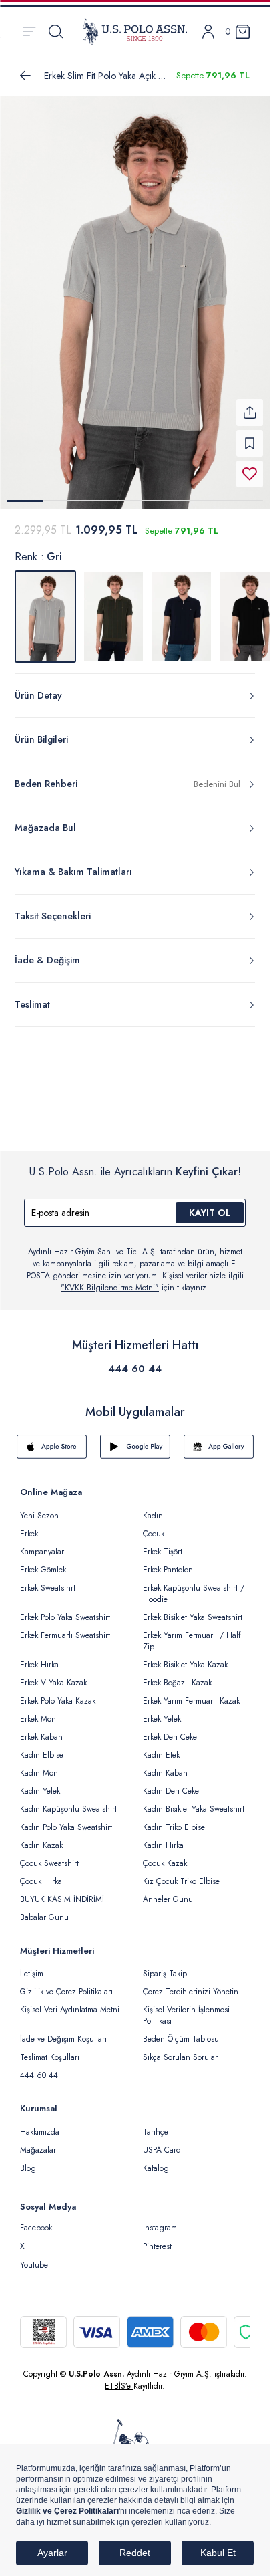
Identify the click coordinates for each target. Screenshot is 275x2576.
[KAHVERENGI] (113, 608)
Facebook (36, 2220)
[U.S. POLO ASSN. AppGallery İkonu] (219, 1439)
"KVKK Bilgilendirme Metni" (110, 1280)
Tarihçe (156, 2124)
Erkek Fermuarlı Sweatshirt (65, 1627)
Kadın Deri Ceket (172, 1783)
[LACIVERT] (182, 608)
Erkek (29, 1526)
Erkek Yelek (162, 1711)
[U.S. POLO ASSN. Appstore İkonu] (52, 1439)
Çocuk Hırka (41, 1873)
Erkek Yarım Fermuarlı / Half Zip (192, 1633)
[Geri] (25, 76)
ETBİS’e (119, 2378)
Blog (28, 2160)
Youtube (34, 2257)
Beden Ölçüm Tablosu (181, 2031)
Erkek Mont (39, 1711)
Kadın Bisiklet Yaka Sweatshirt (194, 1801)
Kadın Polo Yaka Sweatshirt (66, 1819)
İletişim (32, 1966)
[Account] (208, 32)
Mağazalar (38, 2142)
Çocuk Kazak (165, 1855)
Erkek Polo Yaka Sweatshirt (65, 1609)
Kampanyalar (42, 1544)
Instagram (160, 2220)
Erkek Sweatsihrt (48, 1580)
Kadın (153, 1508)
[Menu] (29, 31)
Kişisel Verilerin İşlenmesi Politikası (186, 2007)
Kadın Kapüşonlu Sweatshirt (68, 1801)
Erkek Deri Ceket (171, 1729)
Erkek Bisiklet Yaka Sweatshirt (193, 1609)
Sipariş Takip (165, 1966)
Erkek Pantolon (168, 1562)
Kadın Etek (161, 1747)
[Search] (56, 31)
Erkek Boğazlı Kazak (177, 1675)
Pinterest (157, 2238)
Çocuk (154, 1526)
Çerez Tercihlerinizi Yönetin (191, 1984)
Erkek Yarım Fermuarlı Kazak (191, 1693)
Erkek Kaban (41, 1729)
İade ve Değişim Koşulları (63, 2031)
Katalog (156, 2160)
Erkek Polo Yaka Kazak (58, 1693)
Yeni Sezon (39, 1508)
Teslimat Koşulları (50, 2049)
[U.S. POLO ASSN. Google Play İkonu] (135, 1439)
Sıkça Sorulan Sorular (180, 2049)
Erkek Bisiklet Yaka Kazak (185, 1657)
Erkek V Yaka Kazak (53, 1675)
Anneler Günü (168, 1891)
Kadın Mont (40, 1765)
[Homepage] (135, 31)
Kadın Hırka (163, 1837)
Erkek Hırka (39, 1657)
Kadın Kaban (165, 1765)
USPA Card (162, 2142)
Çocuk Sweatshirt (49, 1855)
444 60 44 (135, 1361)
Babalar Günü (44, 1909)
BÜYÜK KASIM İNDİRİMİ (62, 1891)
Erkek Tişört (163, 1544)
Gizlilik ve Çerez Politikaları (66, 1984)
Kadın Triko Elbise (174, 1819)
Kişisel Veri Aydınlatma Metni (70, 2002)
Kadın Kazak (41, 1837)
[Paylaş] (250, 404)
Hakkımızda (40, 2124)
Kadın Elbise (42, 1747)
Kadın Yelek (40, 1783)
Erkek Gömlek (43, 1562)
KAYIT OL (210, 1205)
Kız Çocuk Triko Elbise (181, 1873)
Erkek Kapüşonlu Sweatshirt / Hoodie (194, 1586)
